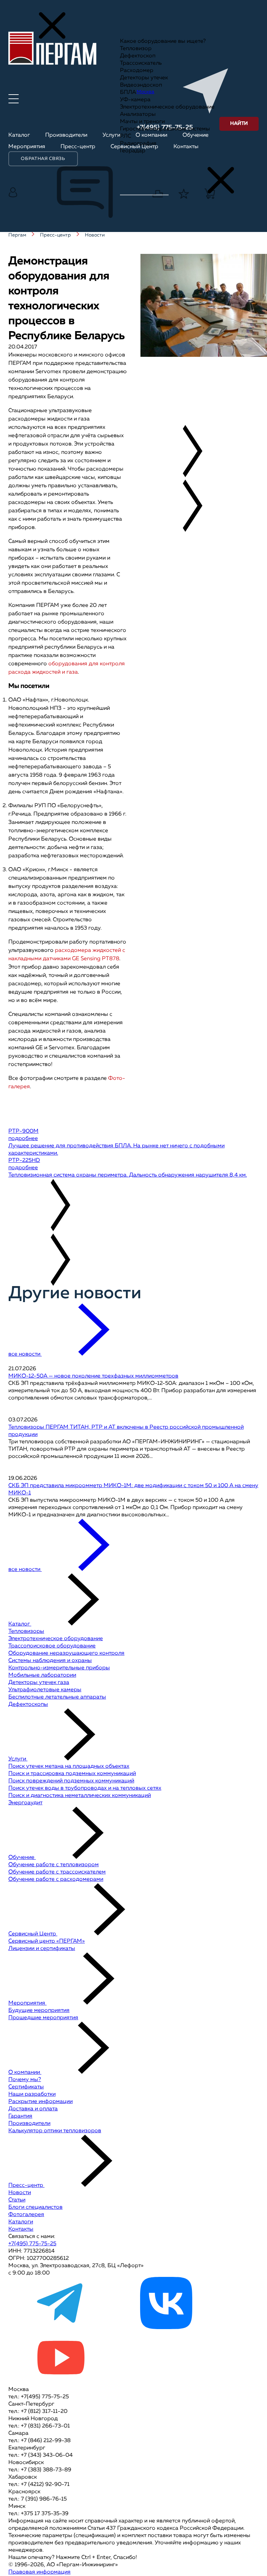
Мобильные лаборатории (42, 1675)
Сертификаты (26, 2087)
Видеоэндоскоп (141, 85)
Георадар (133, 151)
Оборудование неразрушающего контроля (66, 1653)
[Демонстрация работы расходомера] (192, 377)
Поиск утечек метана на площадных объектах (69, 1766)
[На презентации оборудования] (185, 363)
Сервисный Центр (33, 1934)
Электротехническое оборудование (167, 107)
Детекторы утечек (144, 78)
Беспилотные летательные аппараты (57, 1697)
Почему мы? (25, 2080)
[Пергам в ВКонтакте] (166, 2328)
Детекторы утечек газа (39, 1683)
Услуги (18, 1759)
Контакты (21, 2229)
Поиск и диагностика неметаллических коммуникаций (80, 1796)
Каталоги (21, 2222)
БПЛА (128, 93)
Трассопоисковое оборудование (52, 1646)
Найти (239, 123)
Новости (20, 2193)
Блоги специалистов (35, 2207)
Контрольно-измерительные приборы (59, 1668)
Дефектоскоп (138, 56)
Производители (29, 2124)
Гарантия (20, 2116)
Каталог (20, 1624)
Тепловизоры (26, 1631)
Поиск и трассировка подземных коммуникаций (72, 1774)
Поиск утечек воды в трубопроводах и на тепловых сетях (85, 1788)
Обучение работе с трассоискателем (57, 1872)
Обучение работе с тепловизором (54, 1865)
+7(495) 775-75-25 (32, 2244)
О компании (25, 2072)
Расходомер (137, 71)
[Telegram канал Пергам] (60, 2328)
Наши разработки (32, 2094)
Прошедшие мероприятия (43, 2018)
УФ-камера (135, 100)
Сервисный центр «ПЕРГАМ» (47, 1941)
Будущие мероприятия (39, 2011)
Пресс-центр (26, 2185)
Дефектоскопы (28, 1704)
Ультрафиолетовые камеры (45, 1690)
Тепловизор (136, 49)
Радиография (138, 144)
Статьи (17, 2200)
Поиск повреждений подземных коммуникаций (71, 1781)
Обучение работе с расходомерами (56, 1879)
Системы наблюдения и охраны (50, 1661)
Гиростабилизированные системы (165, 129)
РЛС (126, 136)
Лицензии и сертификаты (42, 1949)
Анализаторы (138, 114)
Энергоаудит (25, 1803)
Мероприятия (27, 2003)
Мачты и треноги (142, 122)
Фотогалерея (26, 2215)
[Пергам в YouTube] (60, 2382)
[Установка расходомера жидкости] (189, 385)
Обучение (22, 1857)
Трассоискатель (141, 63)
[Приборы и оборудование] (178, 370)
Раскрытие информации (41, 2102)
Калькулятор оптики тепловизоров (55, 2131)
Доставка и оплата (33, 2109)
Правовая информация (39, 2572)
